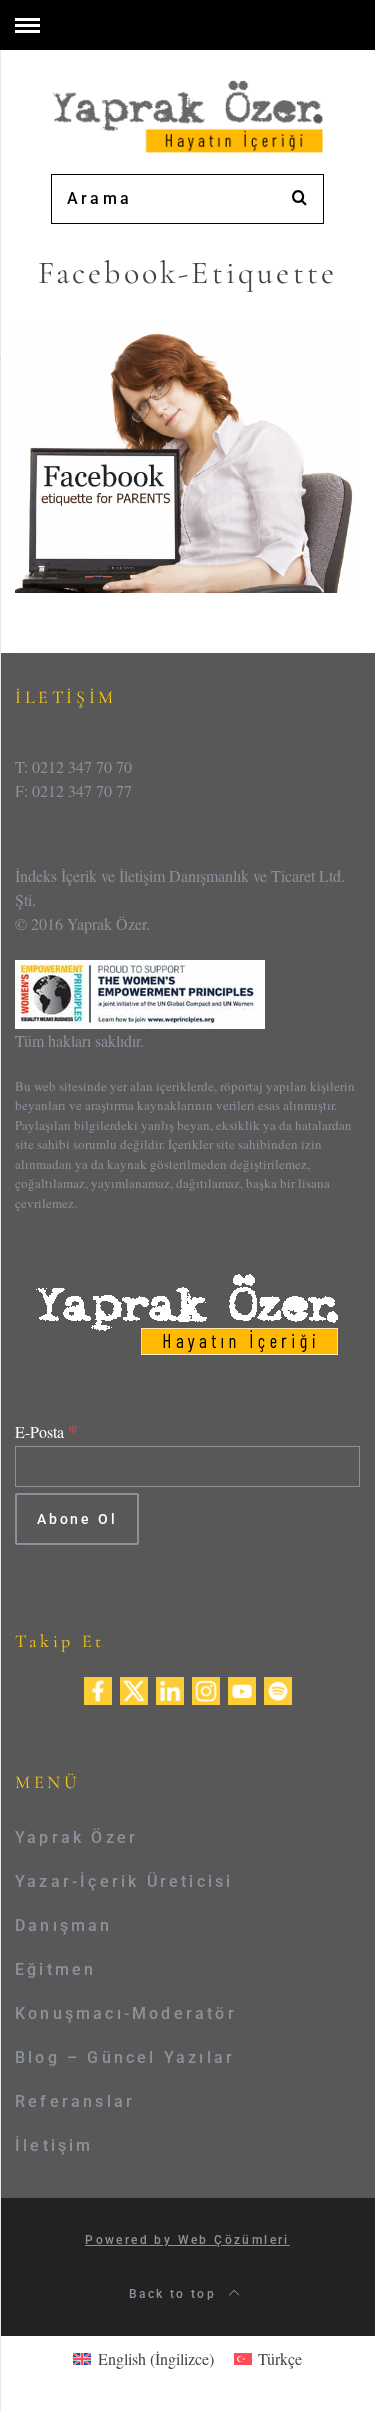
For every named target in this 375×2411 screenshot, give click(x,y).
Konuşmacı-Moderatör (126, 2013)
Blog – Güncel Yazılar (125, 2057)
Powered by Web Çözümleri (187, 2240)
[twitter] (134, 1687)
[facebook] (98, 1687)
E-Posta (46, 1431)
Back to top (175, 2294)
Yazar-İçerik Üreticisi (124, 1881)
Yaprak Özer (76, 1837)
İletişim (54, 2145)
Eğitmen (55, 1969)
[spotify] (278, 1687)
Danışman (64, 1925)
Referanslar (75, 2101)
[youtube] (242, 1687)
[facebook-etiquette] (187, 454)
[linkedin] (170, 1687)
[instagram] (206, 1687)
